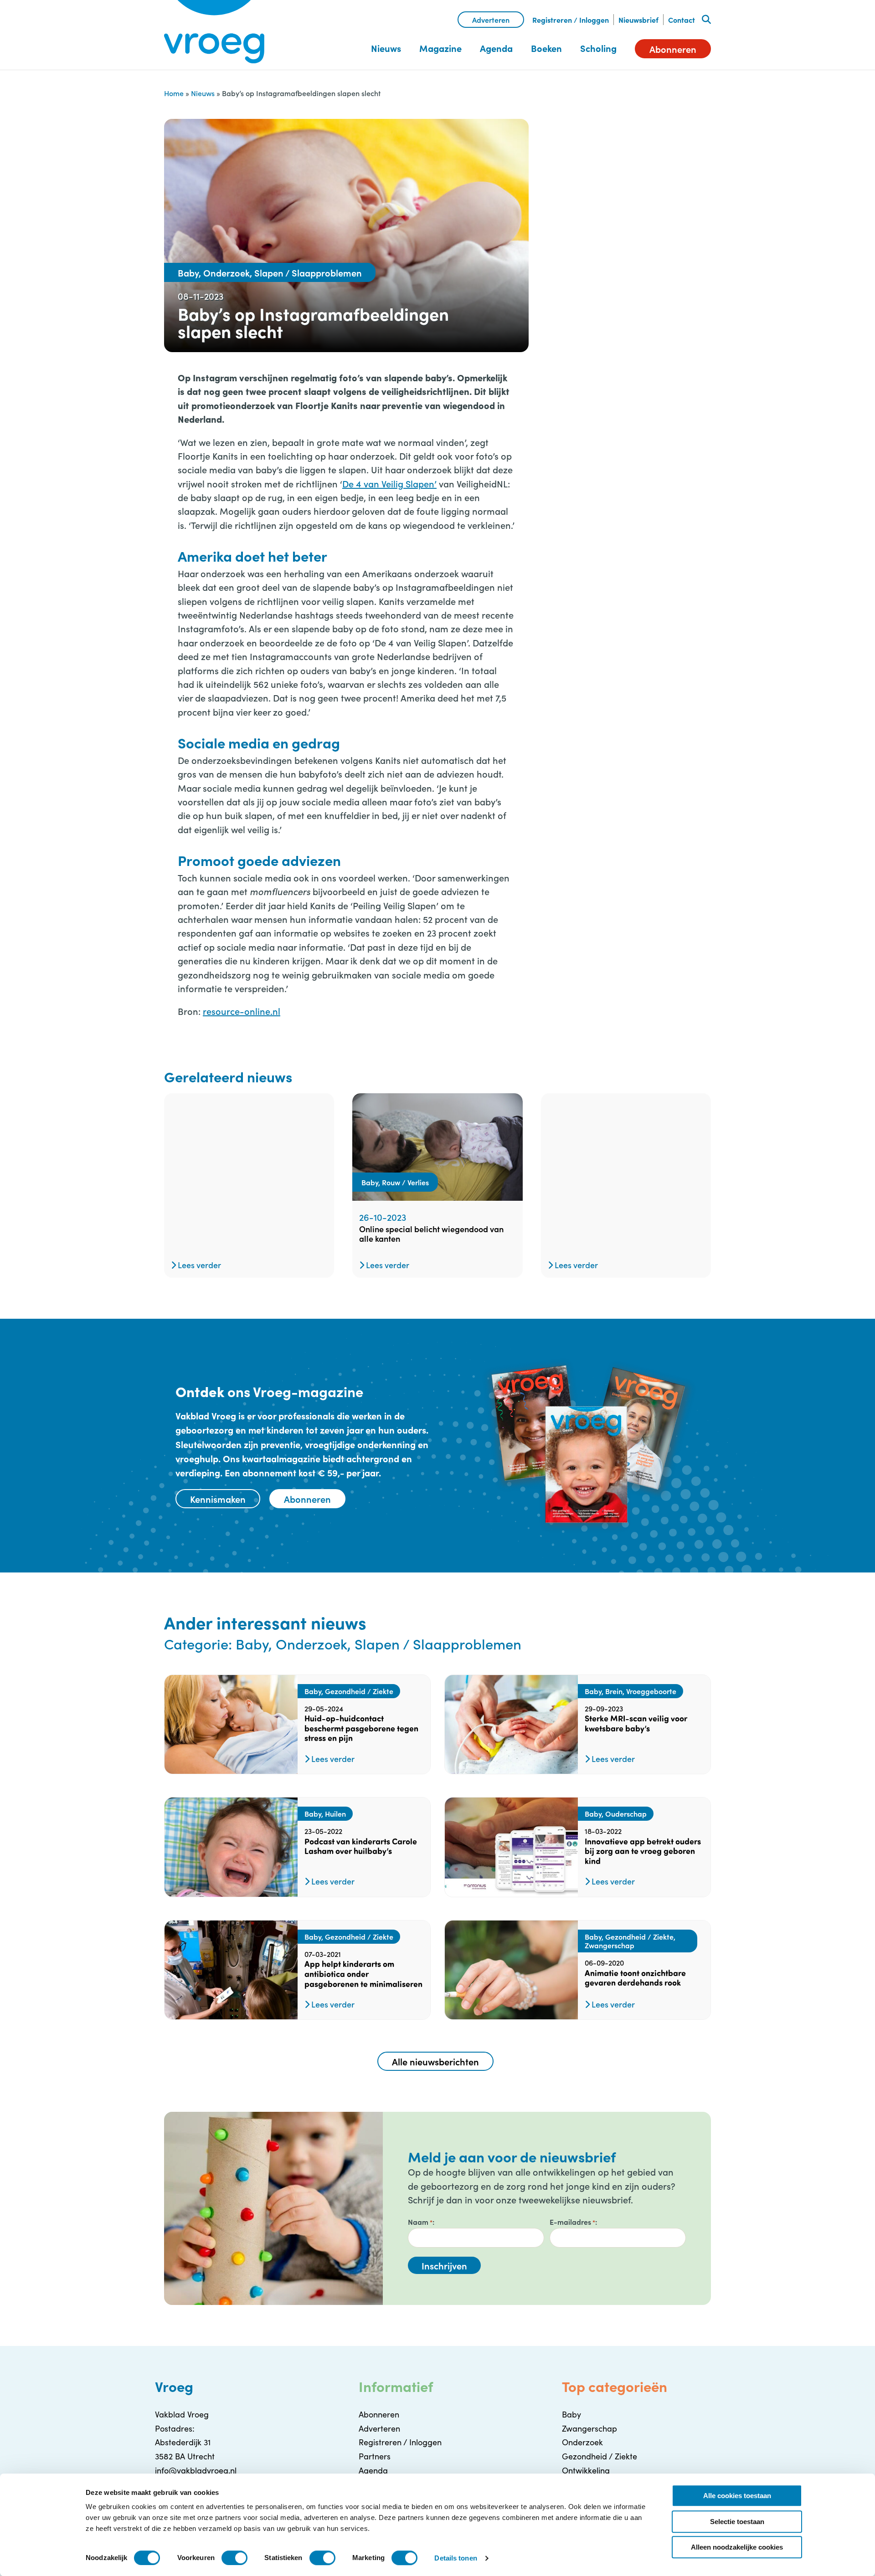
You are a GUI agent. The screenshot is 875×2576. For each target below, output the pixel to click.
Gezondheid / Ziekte (600, 2456)
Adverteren (491, 20)
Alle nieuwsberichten (435, 2061)
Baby (571, 2414)
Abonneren (673, 49)
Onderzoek (582, 2442)
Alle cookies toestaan (737, 2496)
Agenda (496, 48)
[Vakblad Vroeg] (214, 32)
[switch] (234, 2558)
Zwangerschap (589, 2428)
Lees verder (198, 1265)
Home (174, 93)
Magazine (440, 48)
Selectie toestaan (737, 2522)
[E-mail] (649, 158)
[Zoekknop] (706, 20)
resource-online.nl (242, 1011)
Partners (375, 2456)
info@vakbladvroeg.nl (196, 2470)
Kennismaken (218, 1499)
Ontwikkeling (586, 2470)
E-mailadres (572, 2222)
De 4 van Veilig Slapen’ (389, 483)
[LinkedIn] (624, 158)
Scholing (598, 48)
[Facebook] (576, 158)
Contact (682, 20)
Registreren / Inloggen (571, 20)
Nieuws (386, 48)
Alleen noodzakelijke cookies (737, 2547)
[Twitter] (600, 158)
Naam (420, 2222)
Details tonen (456, 2558)
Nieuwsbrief (638, 20)
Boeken (546, 48)
